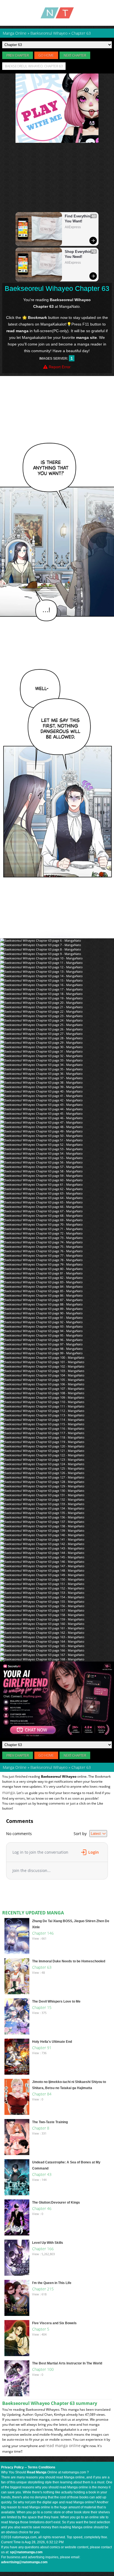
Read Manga (37, 2472)
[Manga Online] (57, 13)
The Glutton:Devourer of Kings (56, 2202)
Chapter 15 (42, 2007)
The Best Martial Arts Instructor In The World (67, 2363)
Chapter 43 (42, 2174)
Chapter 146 (43, 1933)
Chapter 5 (41, 2329)
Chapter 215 (43, 2289)
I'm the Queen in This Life (52, 2283)
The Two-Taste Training (50, 2122)
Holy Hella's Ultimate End (52, 2042)
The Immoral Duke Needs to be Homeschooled (69, 1961)
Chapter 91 (42, 2048)
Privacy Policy (12, 2467)
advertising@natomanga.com (24, 2562)
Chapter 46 (42, 2208)
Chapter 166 (43, 2249)
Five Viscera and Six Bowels (54, 2323)
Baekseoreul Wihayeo (49, 1767)
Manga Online (15, 1767)
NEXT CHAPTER (75, 55)
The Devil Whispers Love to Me (56, 2001)
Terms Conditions (42, 2467)
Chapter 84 (42, 2094)
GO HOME (46, 55)
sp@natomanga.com (26, 2552)
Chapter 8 (41, 2128)
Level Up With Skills (48, 2243)
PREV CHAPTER (18, 55)
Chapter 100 (43, 2369)
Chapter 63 (42, 1967)
